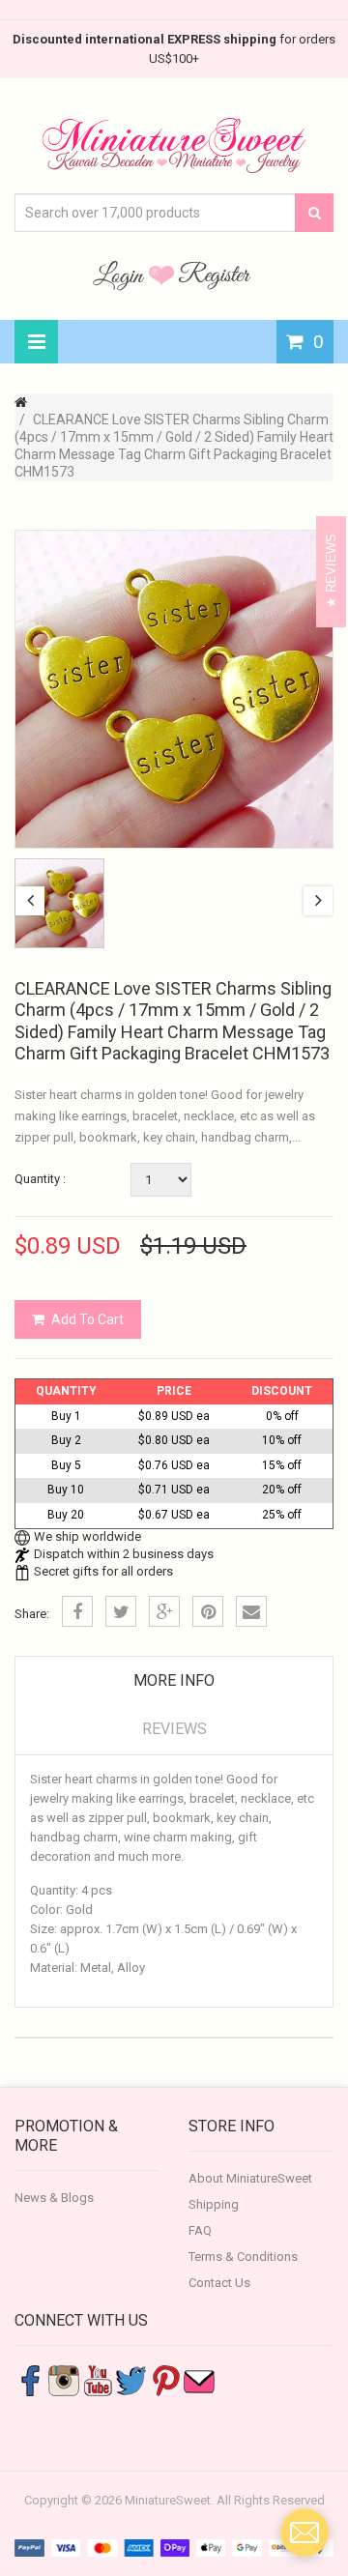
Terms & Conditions (243, 2257)
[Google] (164, 1611)
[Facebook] (77, 1611)
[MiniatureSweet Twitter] (131, 2379)
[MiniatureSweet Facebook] (30, 2379)
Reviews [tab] (174, 1729)
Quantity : (40, 1179)
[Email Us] (199, 2379)
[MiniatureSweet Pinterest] (165, 2379)
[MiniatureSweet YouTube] (98, 2379)
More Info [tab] (174, 1680)
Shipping (214, 2204)
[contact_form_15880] (304, 2533)
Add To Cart (87, 1319)
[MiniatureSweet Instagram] (64, 2379)
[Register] (215, 275)
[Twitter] (121, 1611)
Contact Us (219, 2283)
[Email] (251, 1611)
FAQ (200, 2230)
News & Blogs (54, 2198)
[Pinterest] (208, 1611)
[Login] (121, 275)
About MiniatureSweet (250, 2178)
